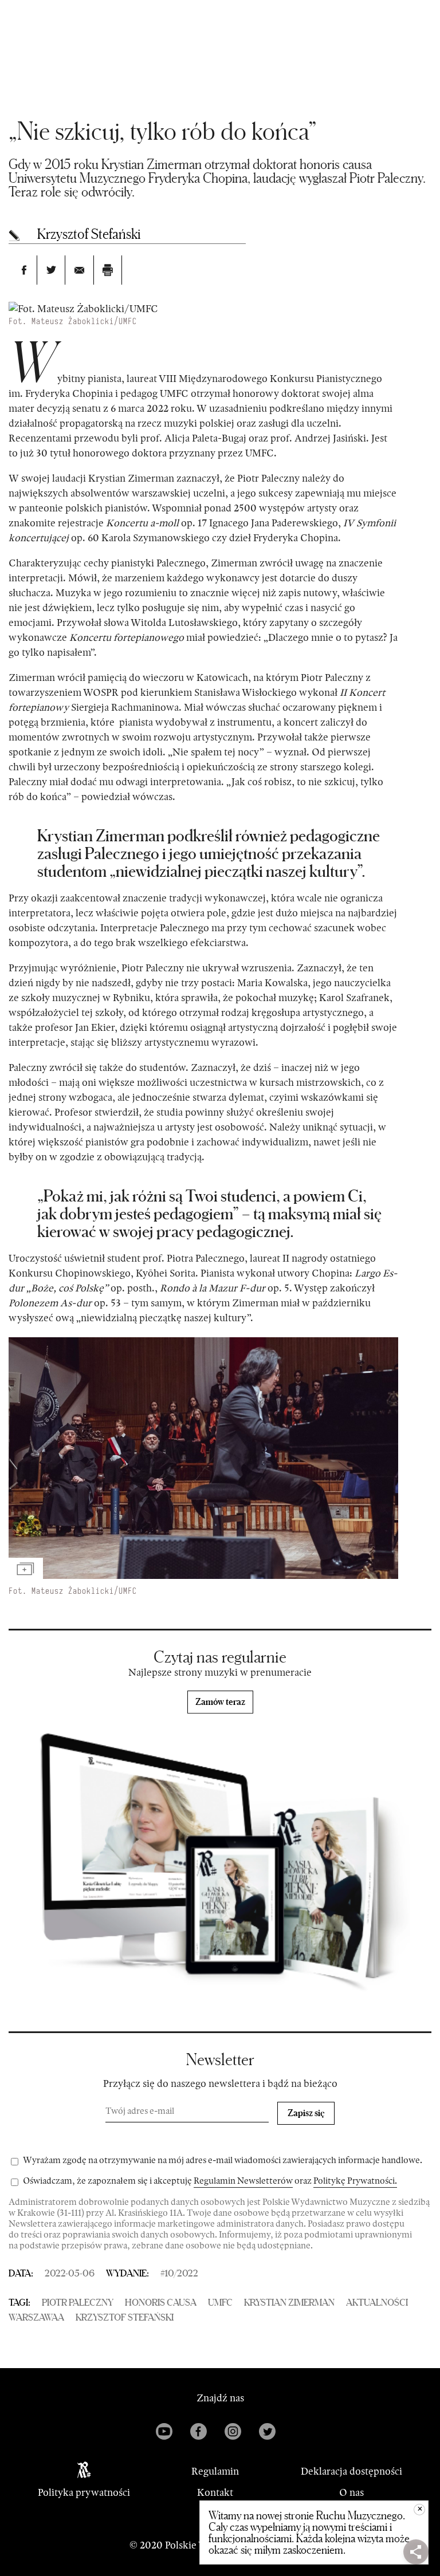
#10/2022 (179, 2273)
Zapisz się (306, 2113)
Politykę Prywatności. (355, 2181)
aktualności (377, 2302)
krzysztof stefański (125, 2317)
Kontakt (215, 2493)
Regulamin (215, 2472)
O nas (351, 2493)
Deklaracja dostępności (351, 2472)
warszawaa (36, 2317)
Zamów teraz (220, 1701)
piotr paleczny (78, 2302)
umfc (220, 2302)
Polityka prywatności (84, 2493)
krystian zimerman (289, 2302)
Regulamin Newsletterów (243, 2181)
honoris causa (161, 2302)
